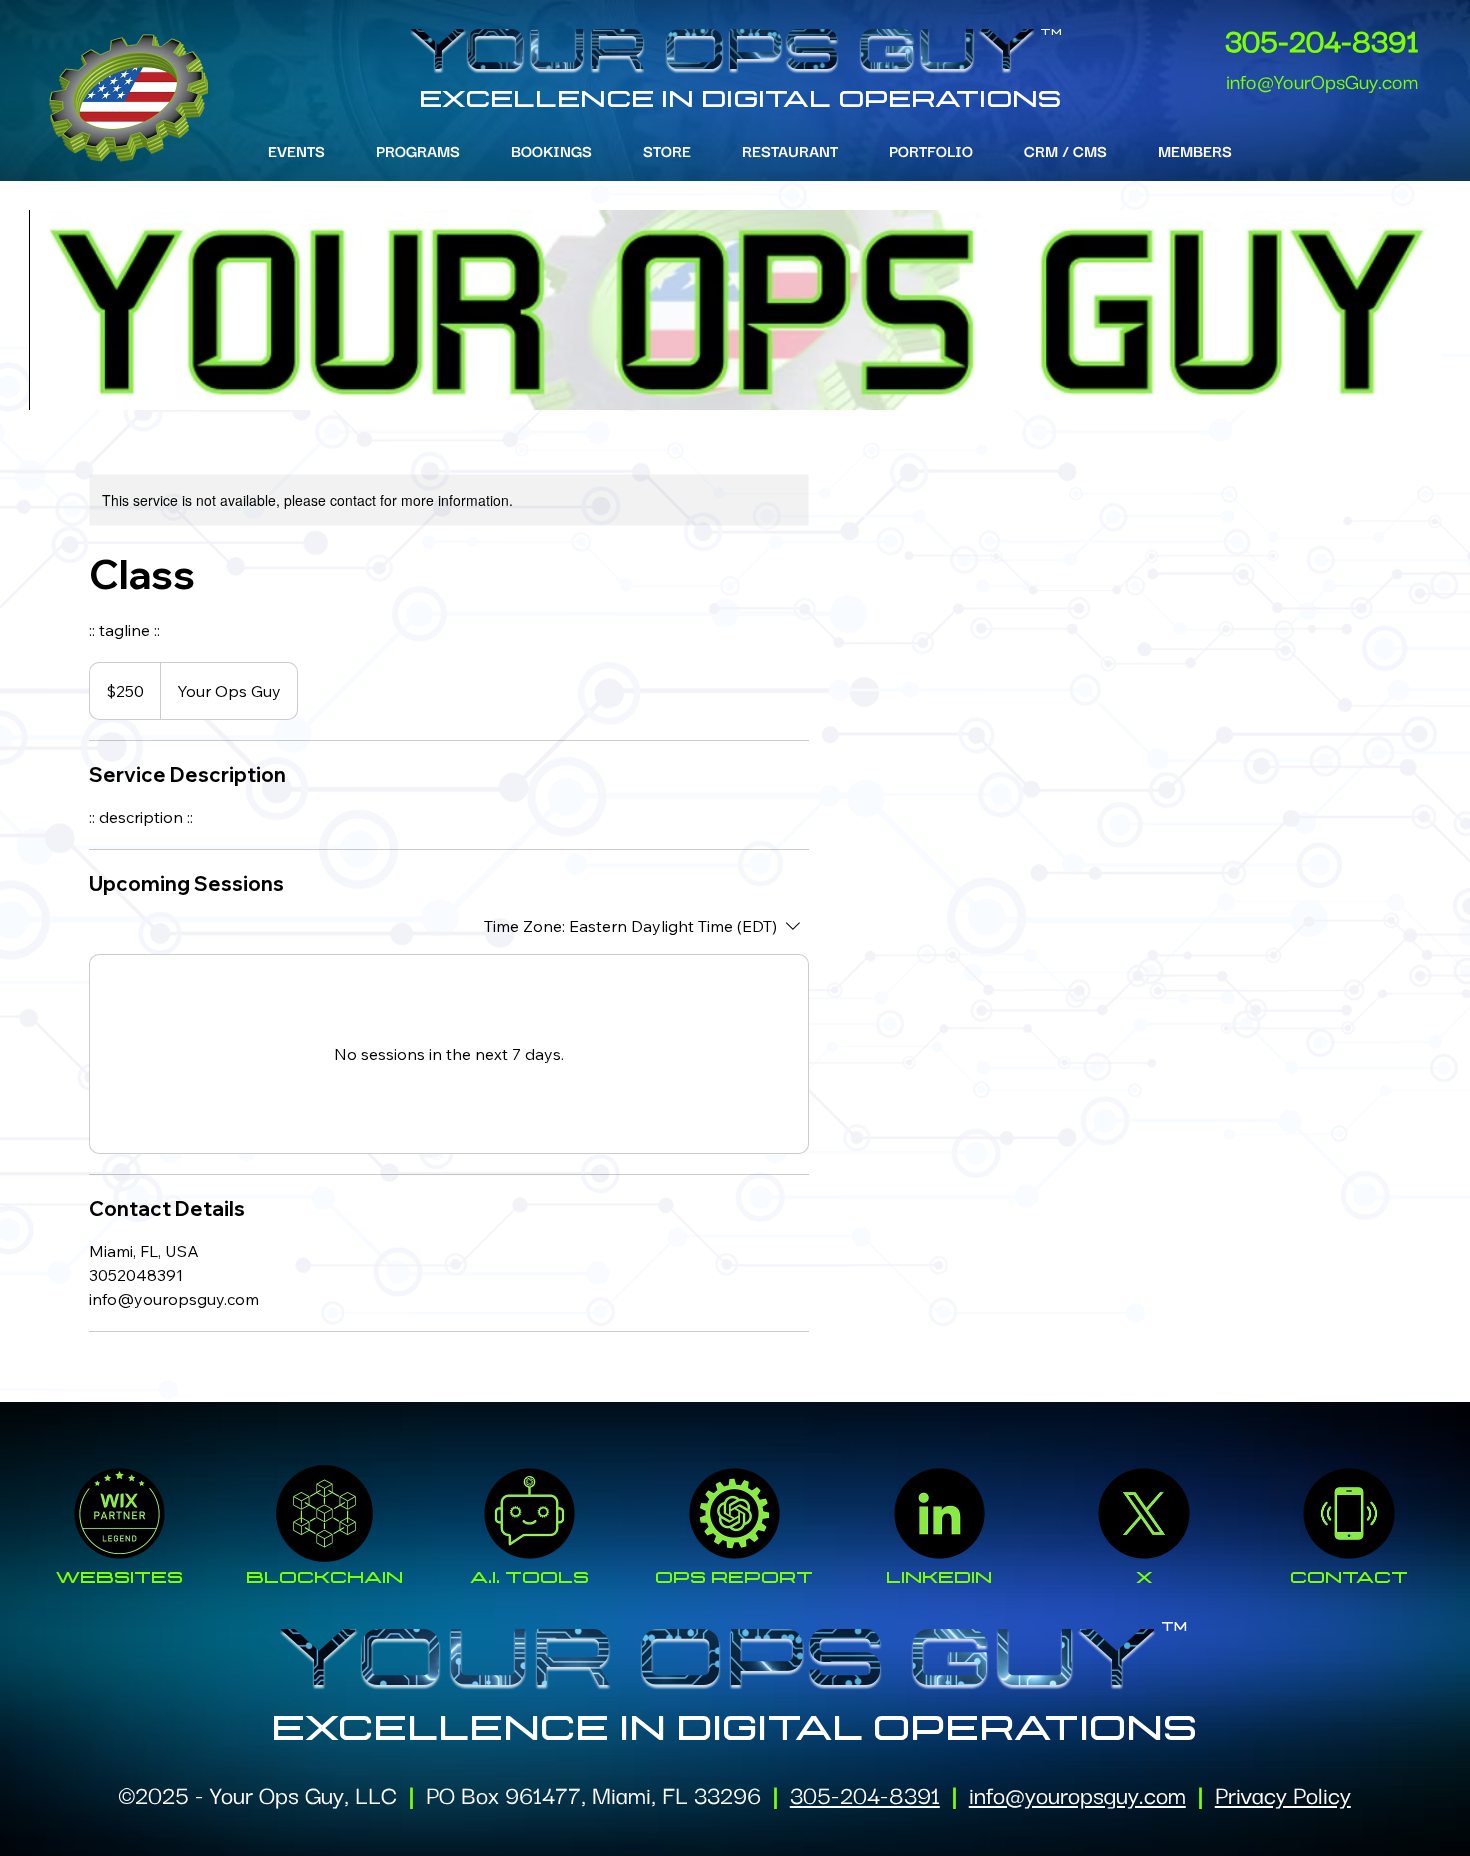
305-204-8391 (1322, 38)
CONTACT (1349, 1577)
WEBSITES (119, 1577)
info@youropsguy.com (1077, 1794)
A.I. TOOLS (529, 1577)
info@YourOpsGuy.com (1322, 80)
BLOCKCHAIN (324, 1577)
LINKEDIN (939, 1577)
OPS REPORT (734, 1577)
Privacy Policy (1283, 1794)
